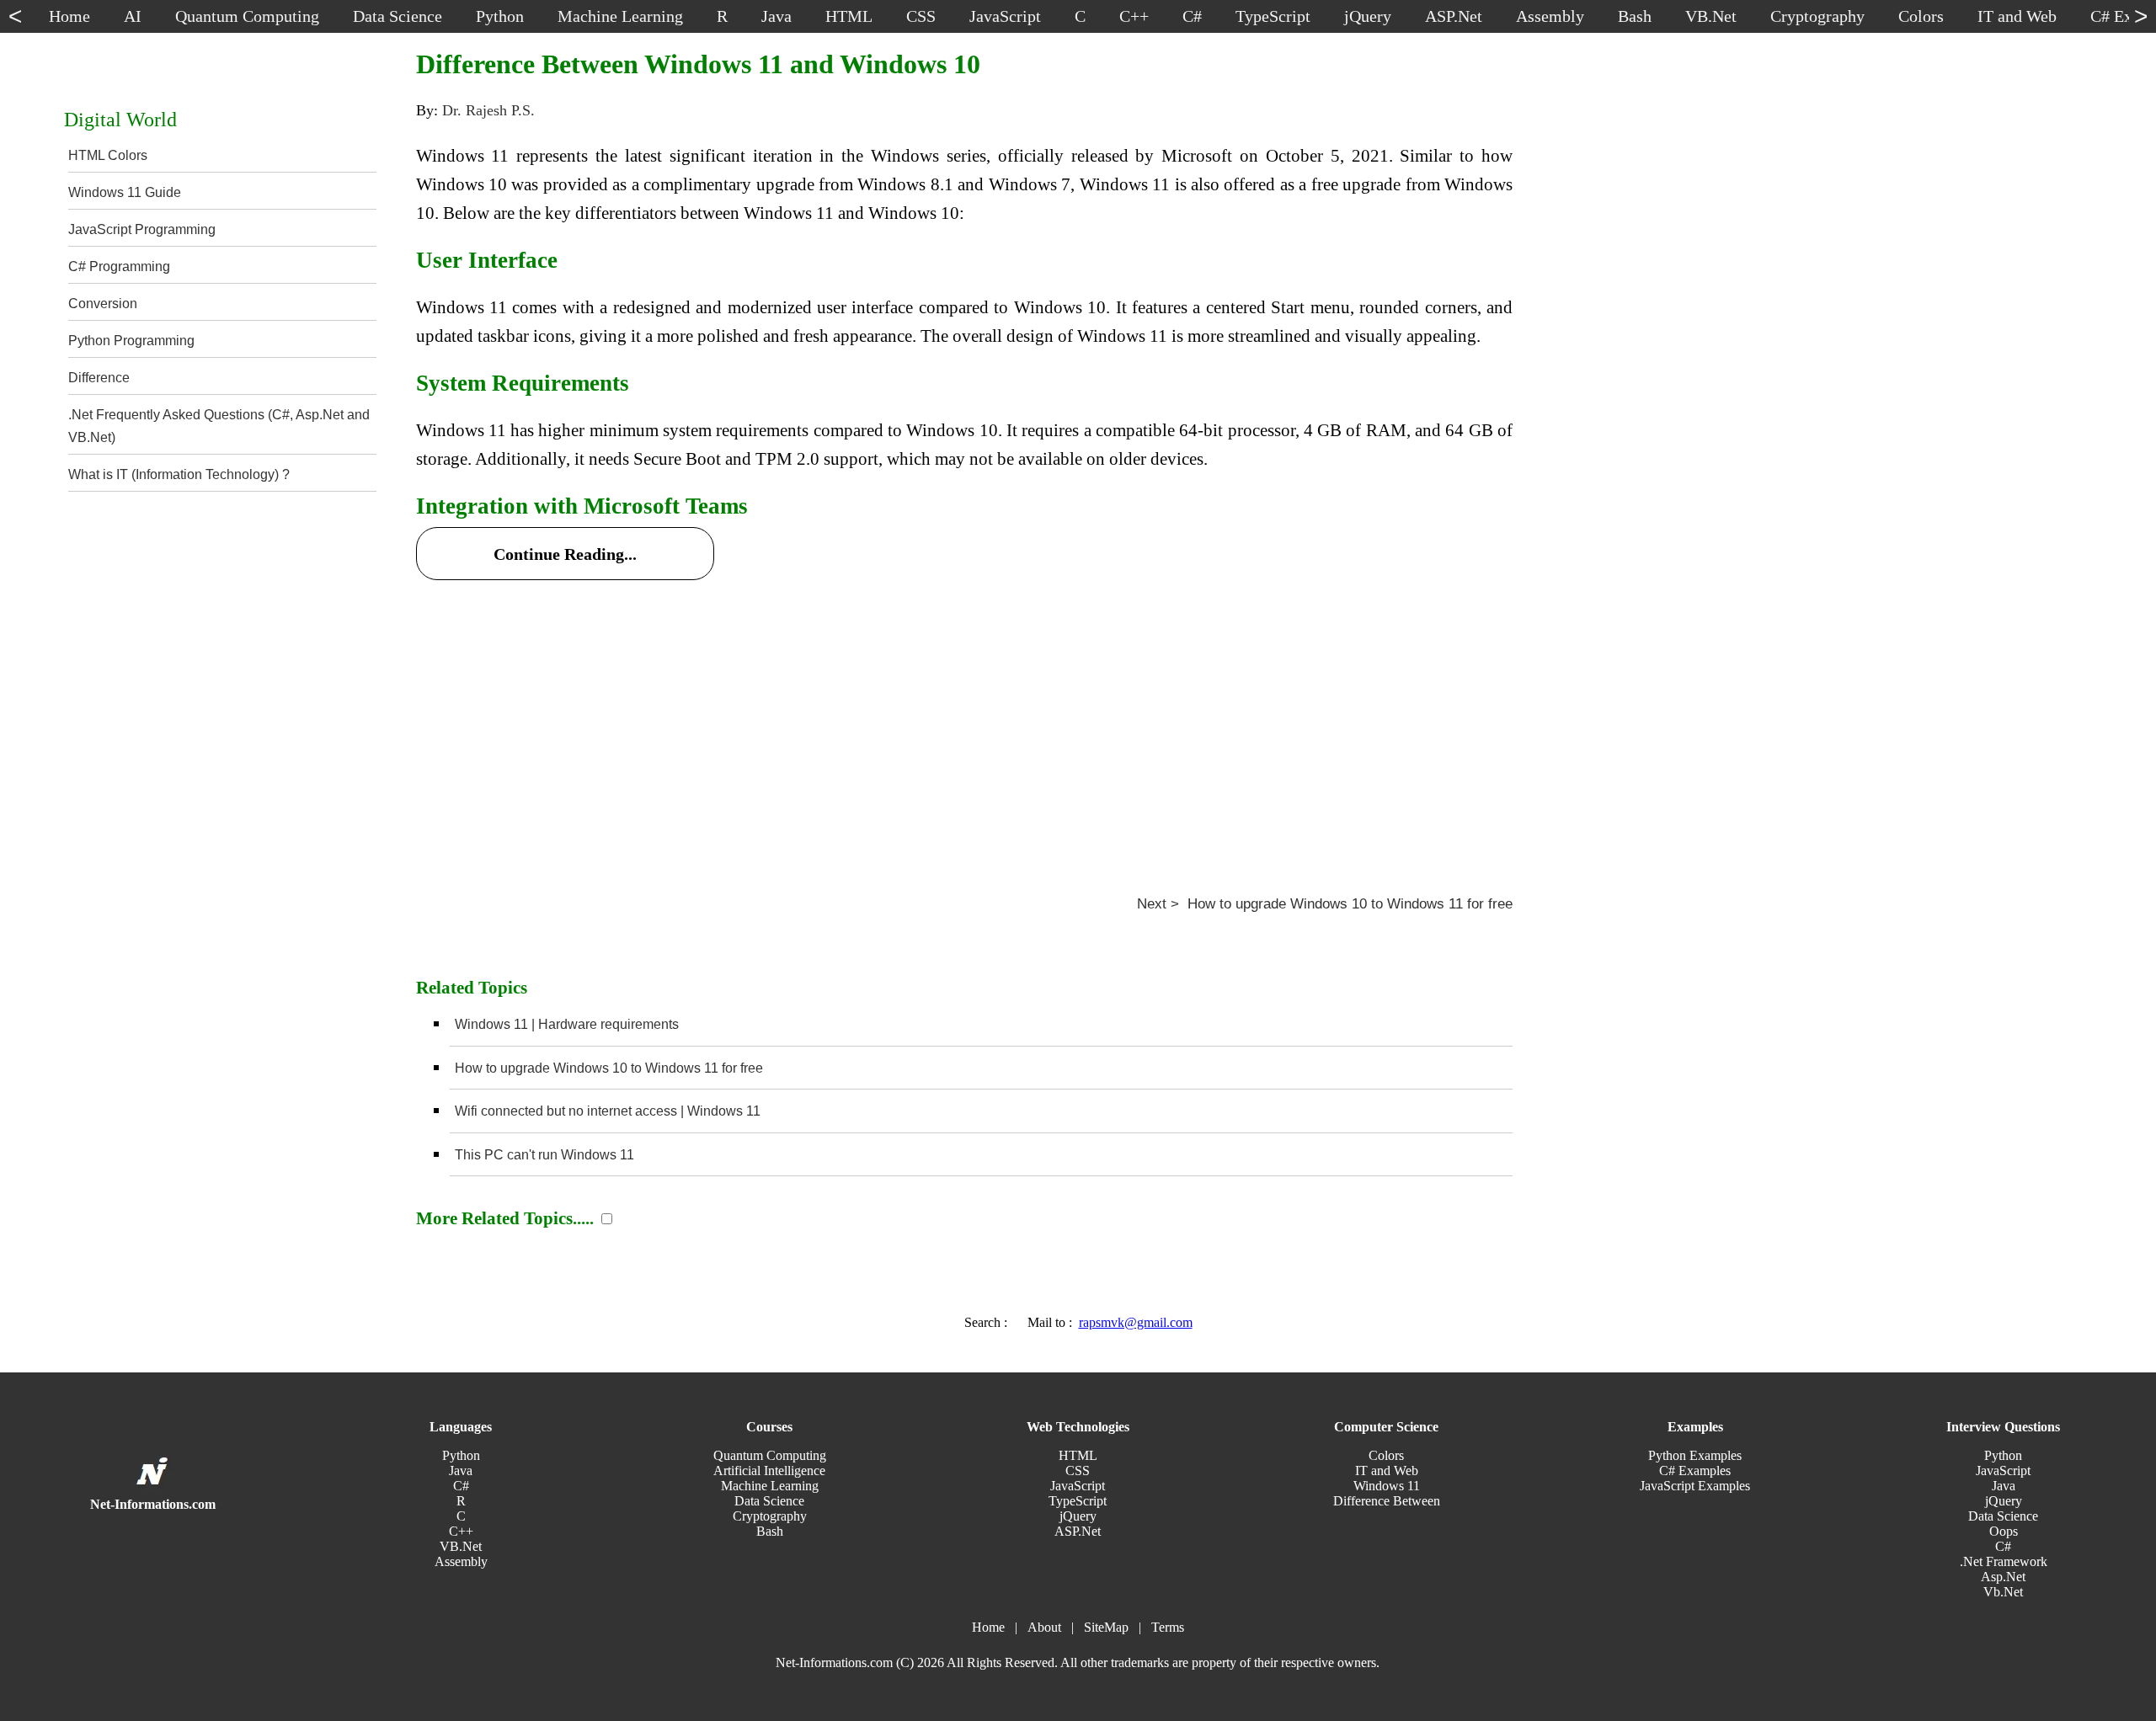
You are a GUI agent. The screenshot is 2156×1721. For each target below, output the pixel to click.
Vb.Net (2003, 1592)
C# (461, 1486)
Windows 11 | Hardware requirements (567, 1024)
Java (461, 1471)
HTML (1078, 1455)
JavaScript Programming (142, 229)
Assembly (461, 1561)
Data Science (769, 1501)
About (1044, 1627)
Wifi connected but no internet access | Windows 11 (608, 1111)
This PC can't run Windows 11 (544, 1155)
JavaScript (1078, 1486)
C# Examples (1695, 1471)
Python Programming (131, 341)
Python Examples (1695, 1455)
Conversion (103, 304)
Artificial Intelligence (769, 1471)
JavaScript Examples (1695, 1486)
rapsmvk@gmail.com (1136, 1322)
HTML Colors (108, 155)
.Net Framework (2004, 1561)
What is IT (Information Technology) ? (179, 474)
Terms (1168, 1627)
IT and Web (1387, 1471)
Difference (99, 378)
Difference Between (1387, 1501)
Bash (770, 1531)
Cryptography (770, 1516)
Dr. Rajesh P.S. (488, 110)
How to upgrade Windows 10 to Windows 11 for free (609, 1068)
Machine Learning (770, 1486)
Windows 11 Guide (125, 192)
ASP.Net (1078, 1531)
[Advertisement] (921, 714)
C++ (461, 1531)
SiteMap (1106, 1627)
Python (461, 1455)
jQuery (1078, 1516)
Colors (1386, 1455)
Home (988, 1627)
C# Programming (119, 266)
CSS (1078, 1471)
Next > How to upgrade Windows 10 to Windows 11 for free (1325, 904)
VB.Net (461, 1546)
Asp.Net (2003, 1577)
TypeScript (1078, 1501)
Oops (2004, 1531)
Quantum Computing (770, 1455)
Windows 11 (1387, 1486)
